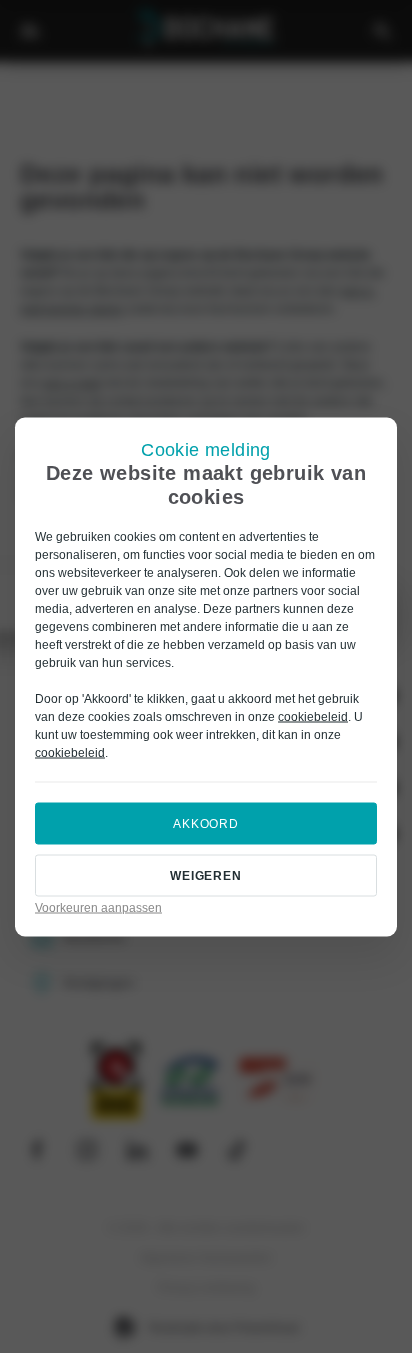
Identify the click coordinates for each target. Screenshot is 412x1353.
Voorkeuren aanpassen (98, 907)
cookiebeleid (313, 716)
